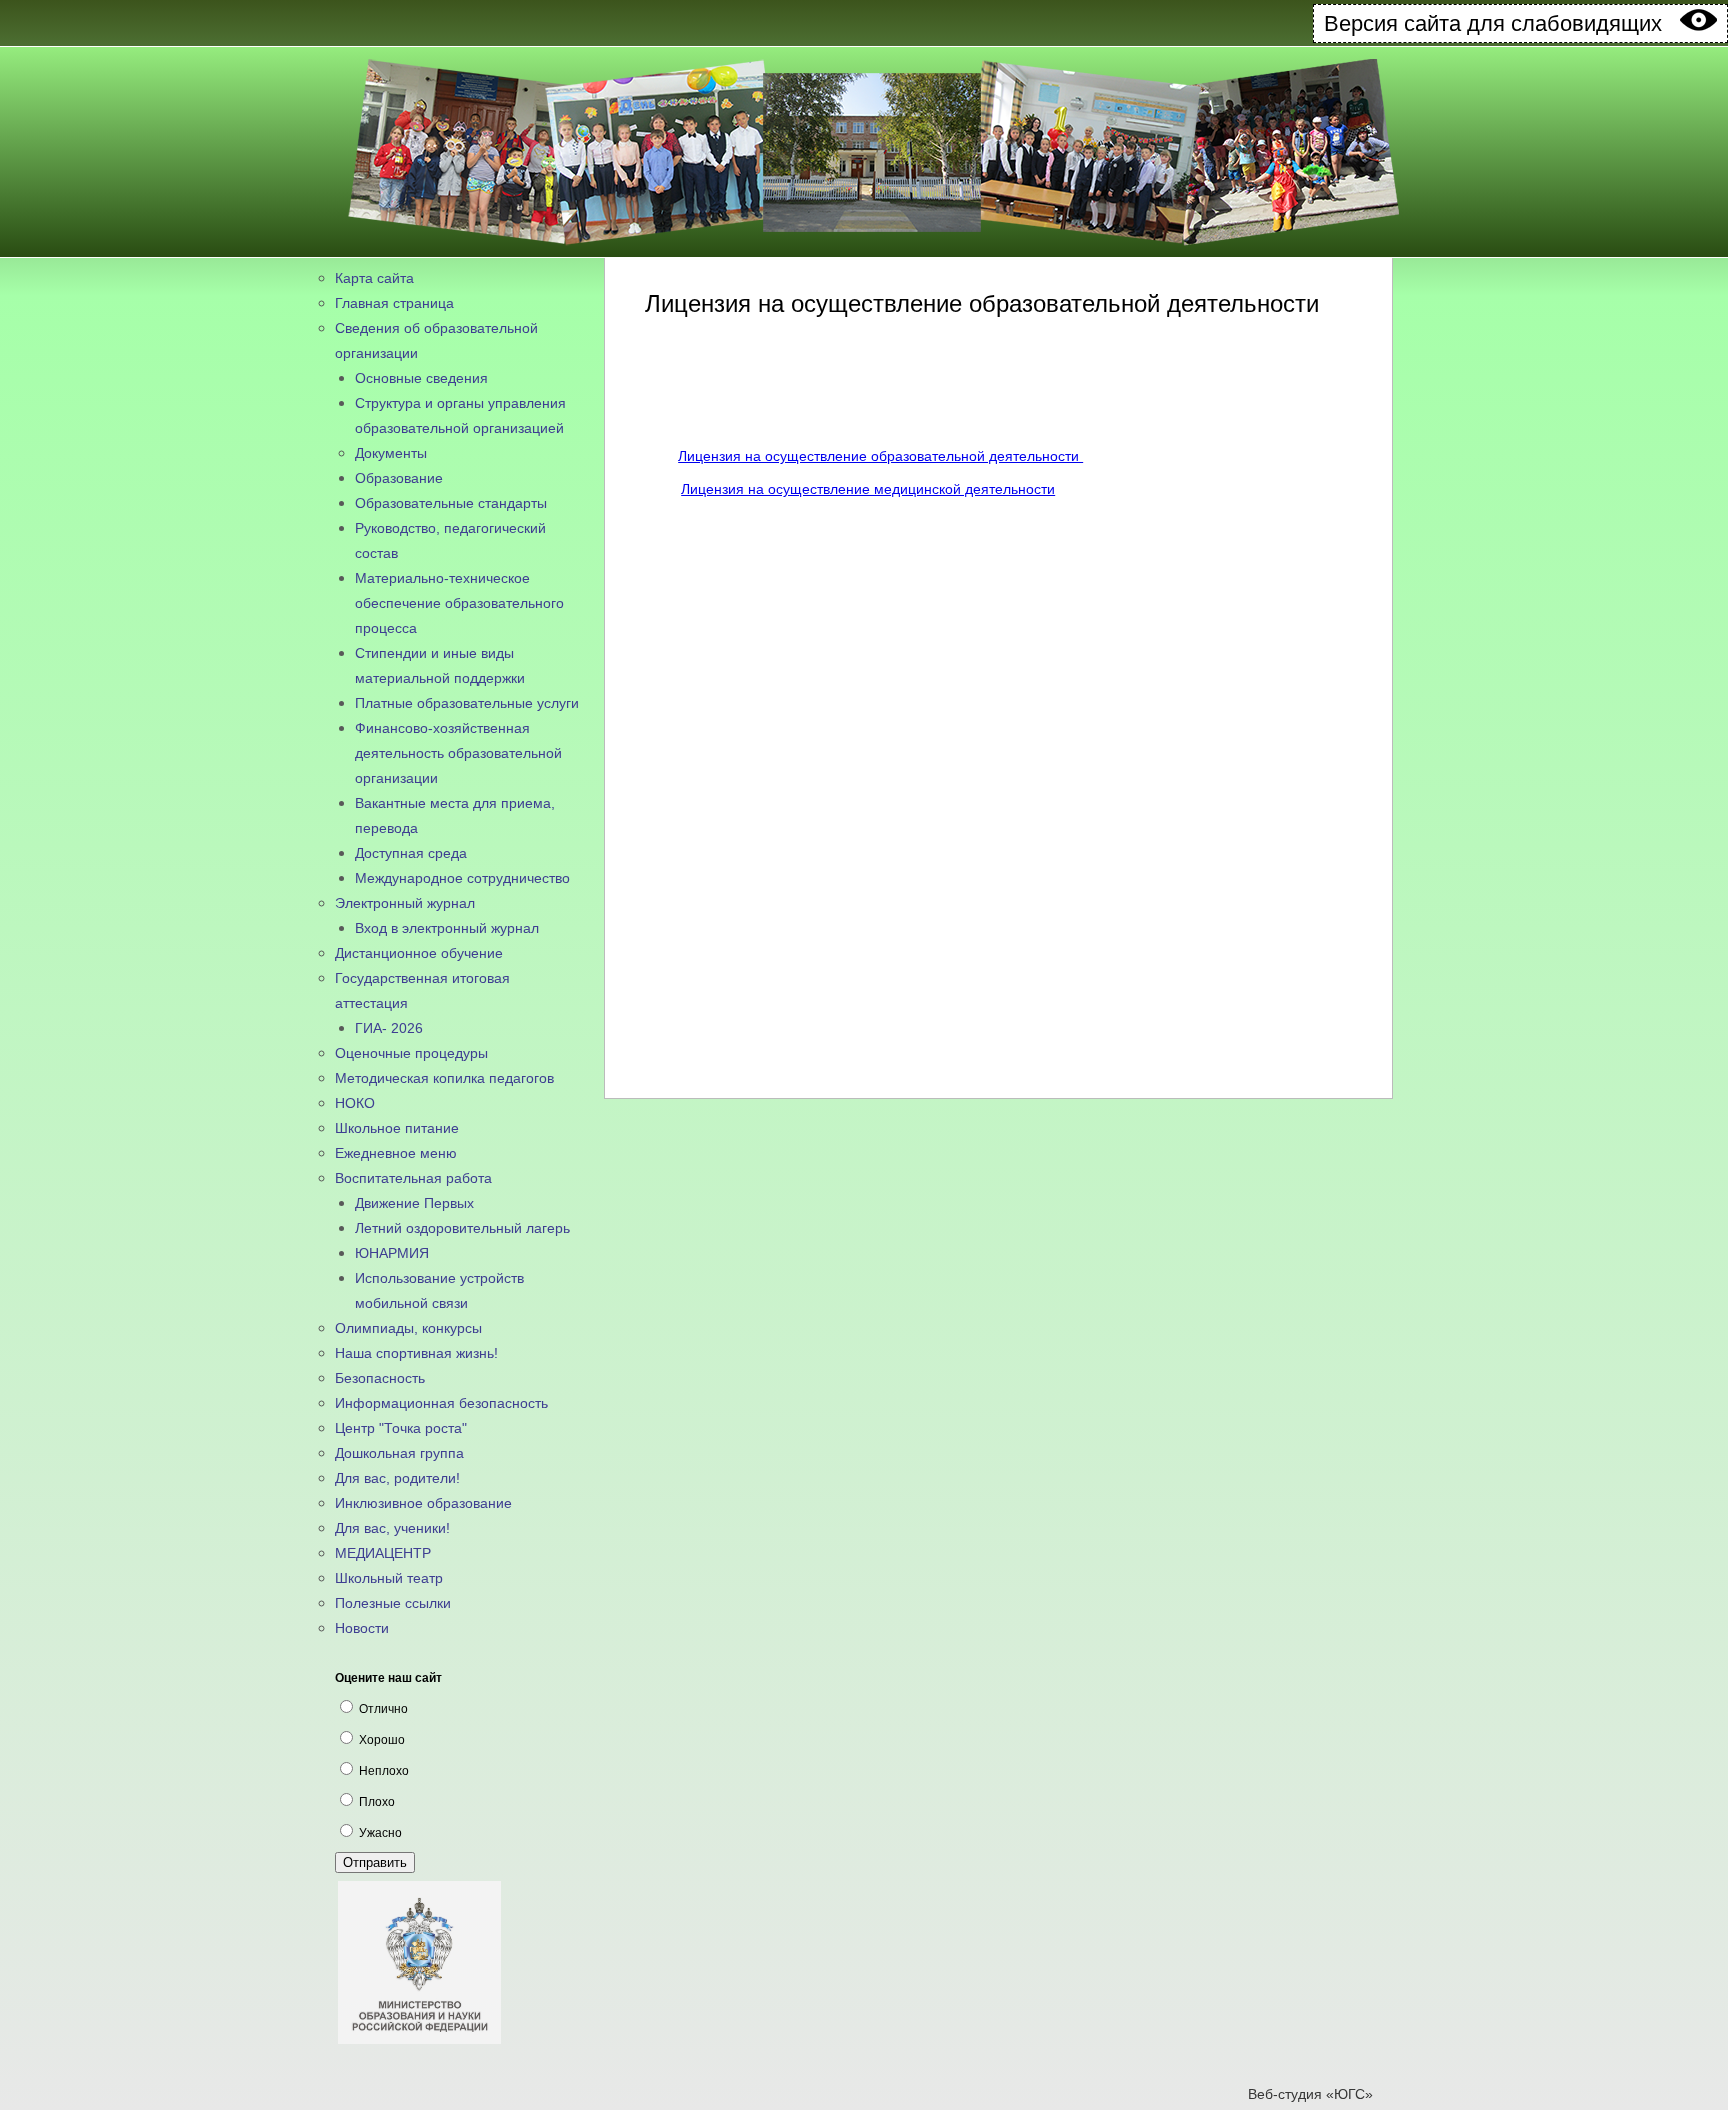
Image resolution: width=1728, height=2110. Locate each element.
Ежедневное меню (396, 1153)
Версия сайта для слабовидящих (1502, 23)
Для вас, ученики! (392, 1528)
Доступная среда (411, 853)
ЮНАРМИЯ (392, 1253)
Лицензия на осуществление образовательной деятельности (880, 456)
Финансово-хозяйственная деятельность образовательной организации (458, 753)
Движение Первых (414, 1203)
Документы (391, 453)
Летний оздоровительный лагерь (462, 1228)
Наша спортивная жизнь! (416, 1353)
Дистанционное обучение (419, 953)
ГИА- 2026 (389, 1028)
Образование (399, 478)
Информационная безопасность (441, 1403)
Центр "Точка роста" (401, 1428)
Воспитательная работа (413, 1178)
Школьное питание (397, 1128)
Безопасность (380, 1378)
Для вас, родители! (397, 1478)
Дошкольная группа (399, 1453)
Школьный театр (389, 1578)
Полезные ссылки (393, 1603)
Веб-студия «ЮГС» (1310, 2094)
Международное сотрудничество (462, 878)
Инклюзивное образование (423, 1503)
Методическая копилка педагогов (444, 1078)
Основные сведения (421, 378)
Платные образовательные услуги (467, 703)
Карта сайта (374, 278)
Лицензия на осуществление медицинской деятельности (868, 489)
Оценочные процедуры (411, 1053)
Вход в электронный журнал (447, 928)
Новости (362, 1628)
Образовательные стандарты (451, 503)
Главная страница (394, 303)
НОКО (355, 1103)
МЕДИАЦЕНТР (383, 1553)
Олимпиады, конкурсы (408, 1328)
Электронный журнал (405, 903)
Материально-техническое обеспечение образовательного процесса (459, 603)
